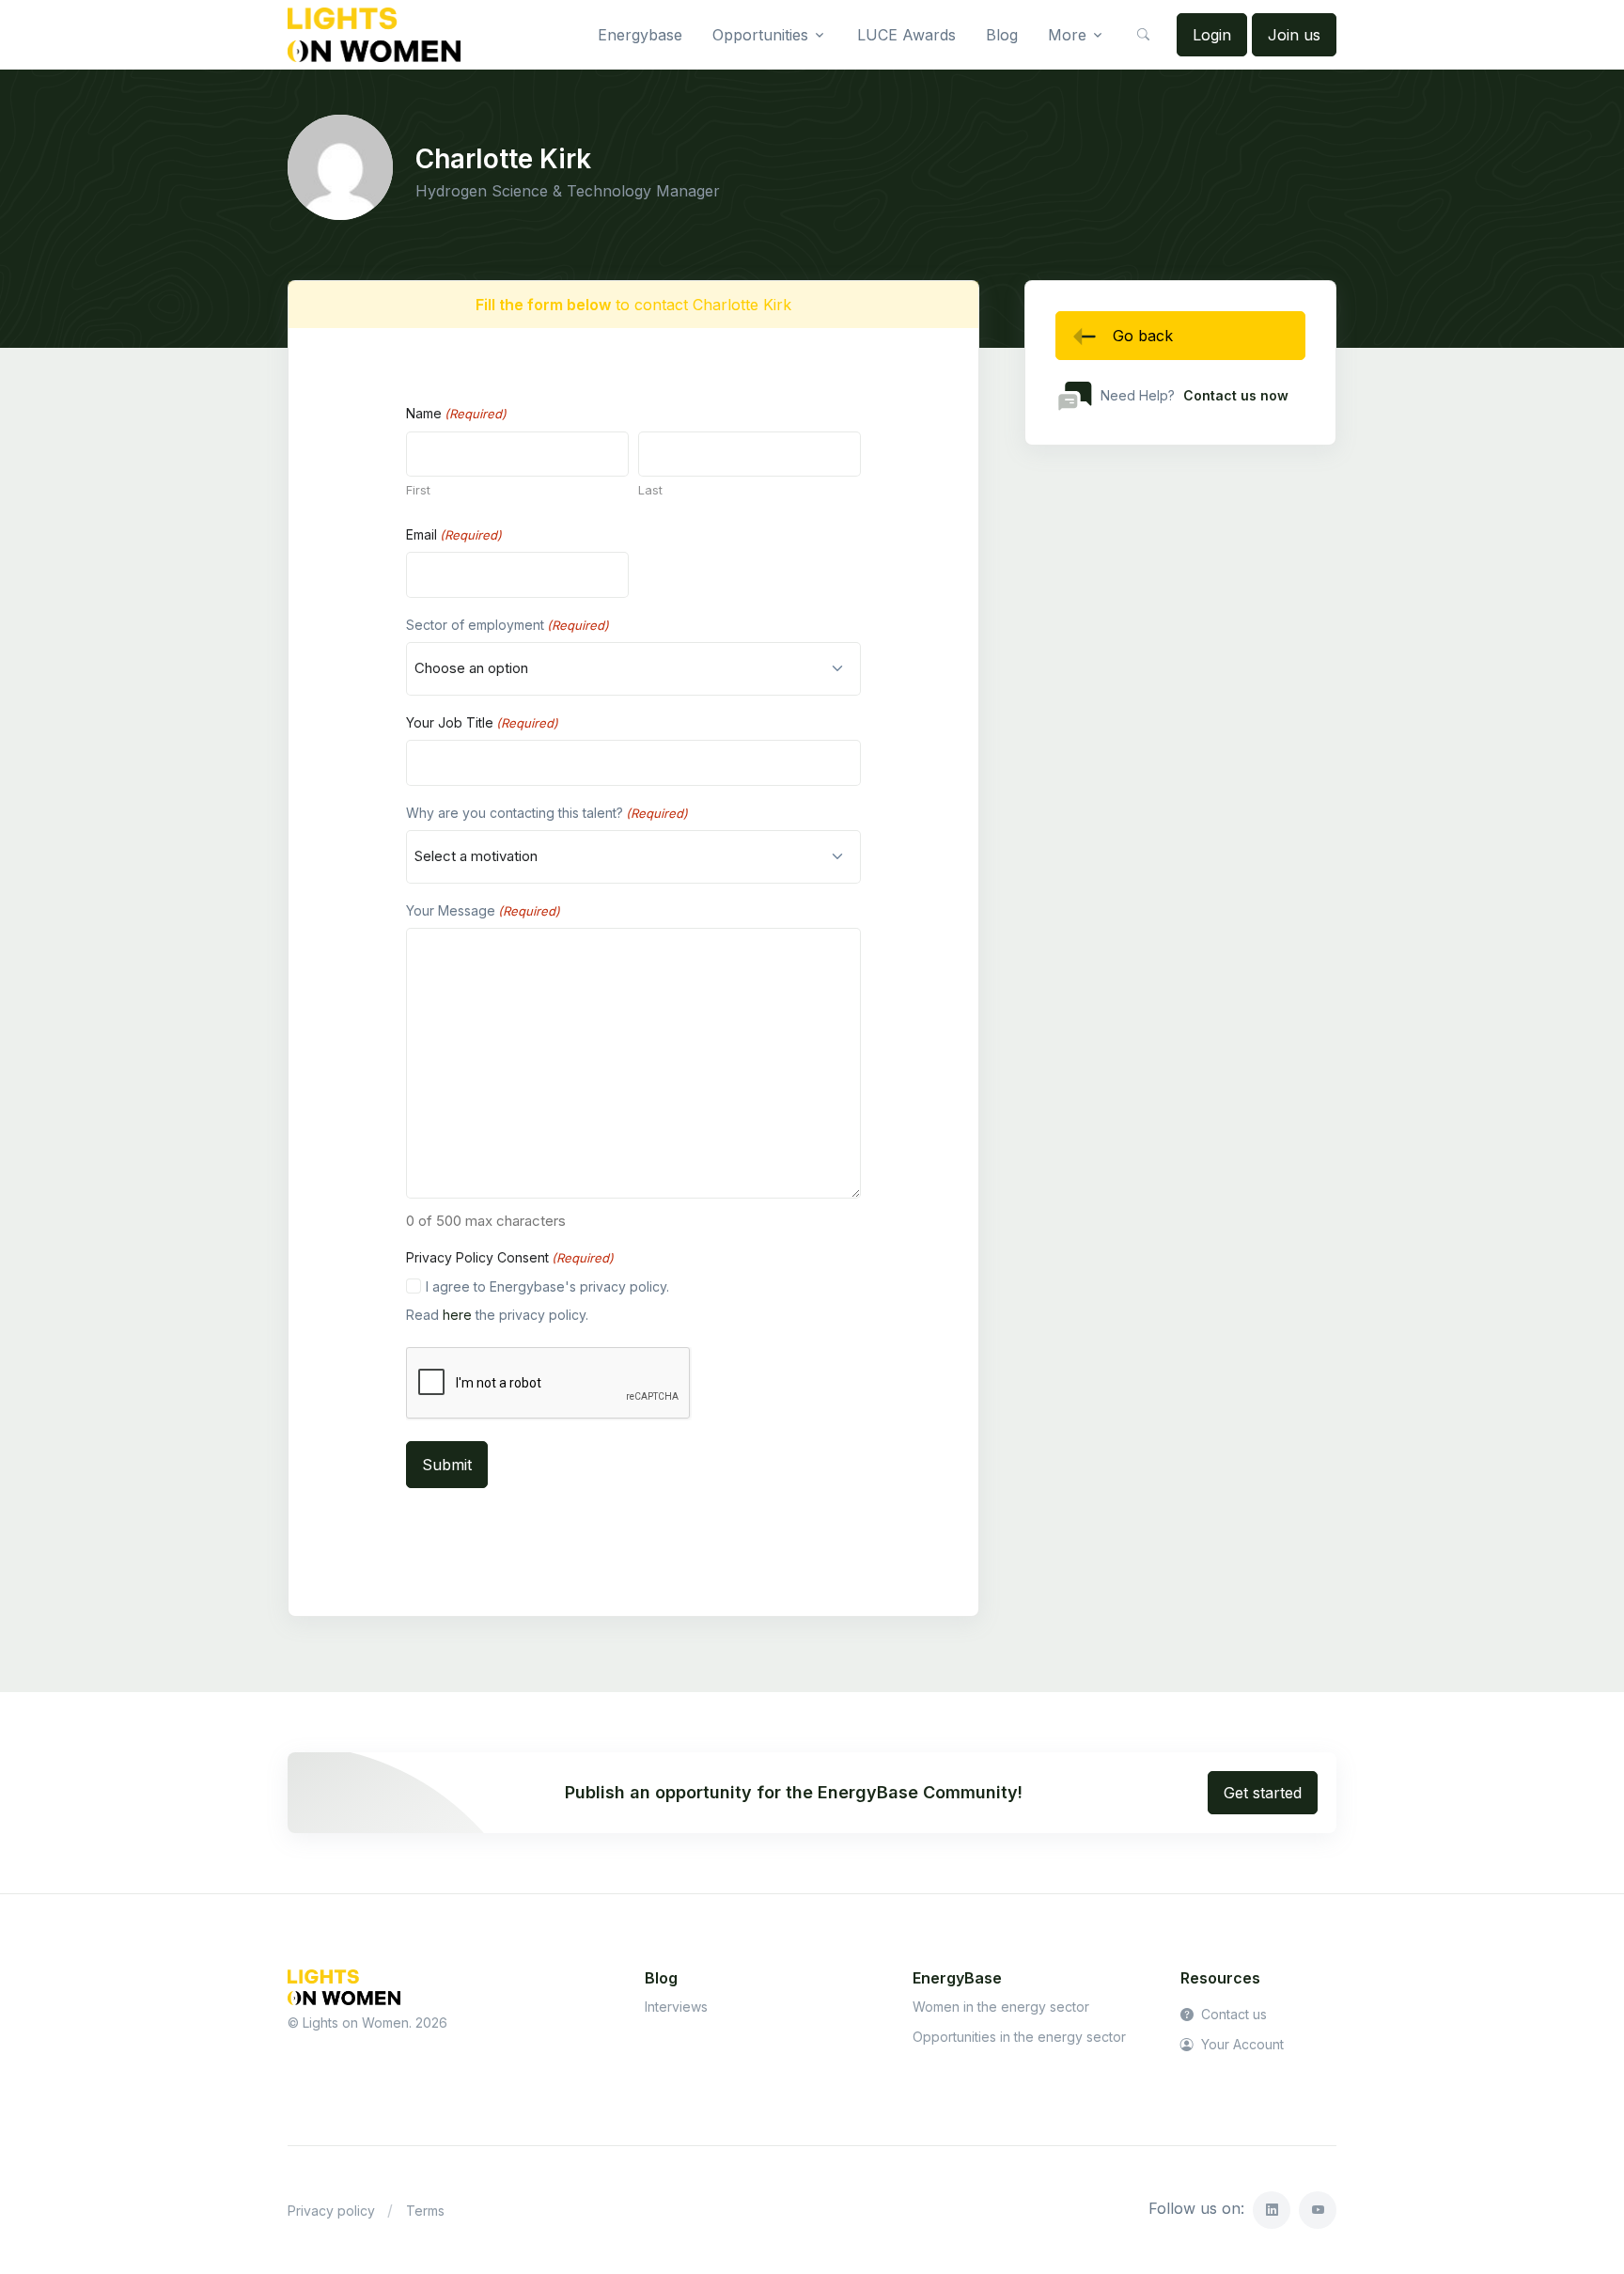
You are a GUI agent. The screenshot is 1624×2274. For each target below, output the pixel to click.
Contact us (1232, 2014)
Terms (425, 2211)
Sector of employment (507, 625)
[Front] (374, 35)
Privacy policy (331, 2211)
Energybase (640, 35)
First (418, 490)
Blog (1002, 35)
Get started (1263, 1793)
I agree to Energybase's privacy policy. (547, 1286)
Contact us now (1236, 395)
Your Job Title (482, 722)
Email (454, 534)
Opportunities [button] (760, 35)
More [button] (1067, 35)
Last (650, 490)
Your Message (483, 910)
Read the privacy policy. (497, 1315)
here (457, 1315)
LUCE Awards (906, 35)
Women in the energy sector (1001, 2007)
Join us (1294, 35)
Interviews (676, 2007)
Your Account (1241, 2044)
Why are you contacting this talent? (547, 813)
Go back (1143, 336)
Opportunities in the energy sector (1019, 2037)
